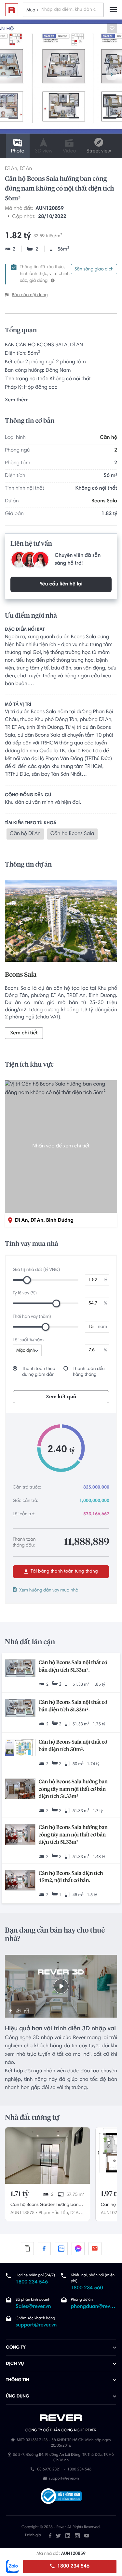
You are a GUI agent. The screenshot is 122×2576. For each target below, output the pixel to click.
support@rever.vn (36, 2325)
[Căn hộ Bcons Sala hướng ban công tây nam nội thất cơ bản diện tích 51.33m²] (20, 1789)
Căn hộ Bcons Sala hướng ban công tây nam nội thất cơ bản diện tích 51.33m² (73, 1789)
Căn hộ (108, 438)
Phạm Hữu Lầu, (54, 2213)
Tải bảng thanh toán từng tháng (64, 1572)
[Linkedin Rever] (68, 2536)
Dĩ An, (76, 2213)
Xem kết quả (61, 1397)
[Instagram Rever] (77, 2536)
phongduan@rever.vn (94, 2307)
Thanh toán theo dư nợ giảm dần (39, 1372)
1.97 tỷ (111, 2194)
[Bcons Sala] (61, 923)
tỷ (105, 1280)
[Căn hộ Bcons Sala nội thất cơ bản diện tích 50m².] (20, 1748)
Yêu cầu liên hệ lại (61, 584)
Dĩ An (11, 169)
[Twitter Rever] (58, 2536)
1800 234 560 (87, 2288)
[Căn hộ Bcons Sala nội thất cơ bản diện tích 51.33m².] (20, 1669)
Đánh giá (33, 2536)
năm (102, 1327)
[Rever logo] (12, 10)
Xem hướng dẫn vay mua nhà (49, 1590)
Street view (99, 151)
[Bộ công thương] (61, 2497)
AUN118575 (22, 2213)
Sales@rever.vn (33, 2307)
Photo (18, 151)
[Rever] (61, 2418)
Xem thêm (17, 400)
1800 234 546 (73, 2567)
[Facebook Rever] (50, 2536)
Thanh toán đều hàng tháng (89, 1372)
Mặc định (26, 1351)
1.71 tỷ (20, 2194)
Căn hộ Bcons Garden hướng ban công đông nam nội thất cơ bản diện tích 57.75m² (44, 2206)
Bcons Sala (104, 501)
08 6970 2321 (49, 2470)
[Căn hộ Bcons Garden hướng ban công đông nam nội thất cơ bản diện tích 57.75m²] (47, 2156)
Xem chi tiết (24, 1033)
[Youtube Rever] (87, 2536)
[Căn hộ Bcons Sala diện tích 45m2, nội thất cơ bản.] (20, 1881)
